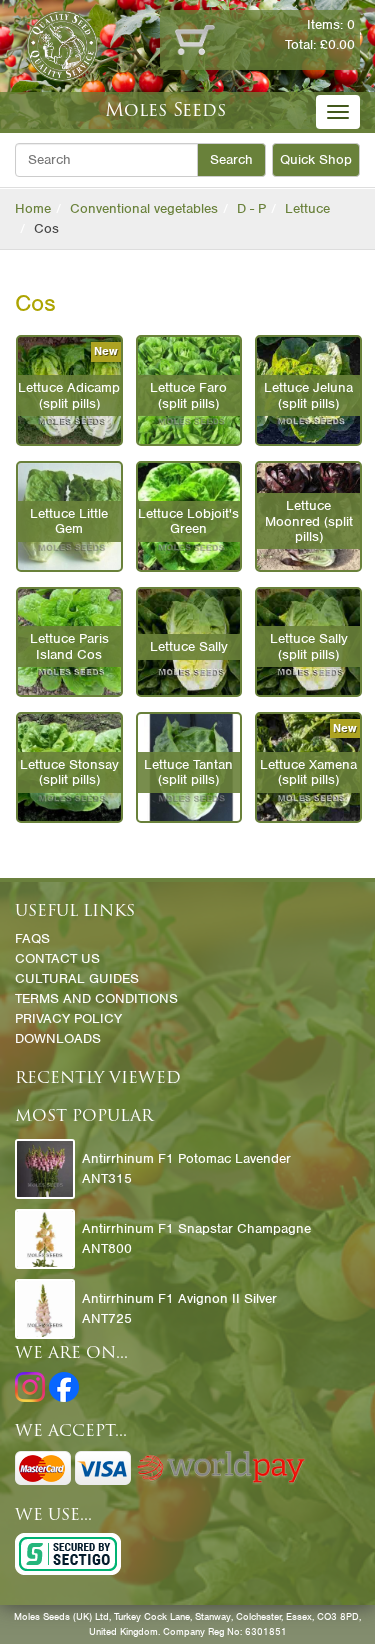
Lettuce (307, 208)
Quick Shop (316, 159)
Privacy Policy (68, 1018)
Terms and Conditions (96, 998)
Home (33, 208)
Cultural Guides (77, 978)
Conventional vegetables (144, 208)
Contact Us (57, 958)
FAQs (32, 938)
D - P (251, 208)
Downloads (58, 1038)
